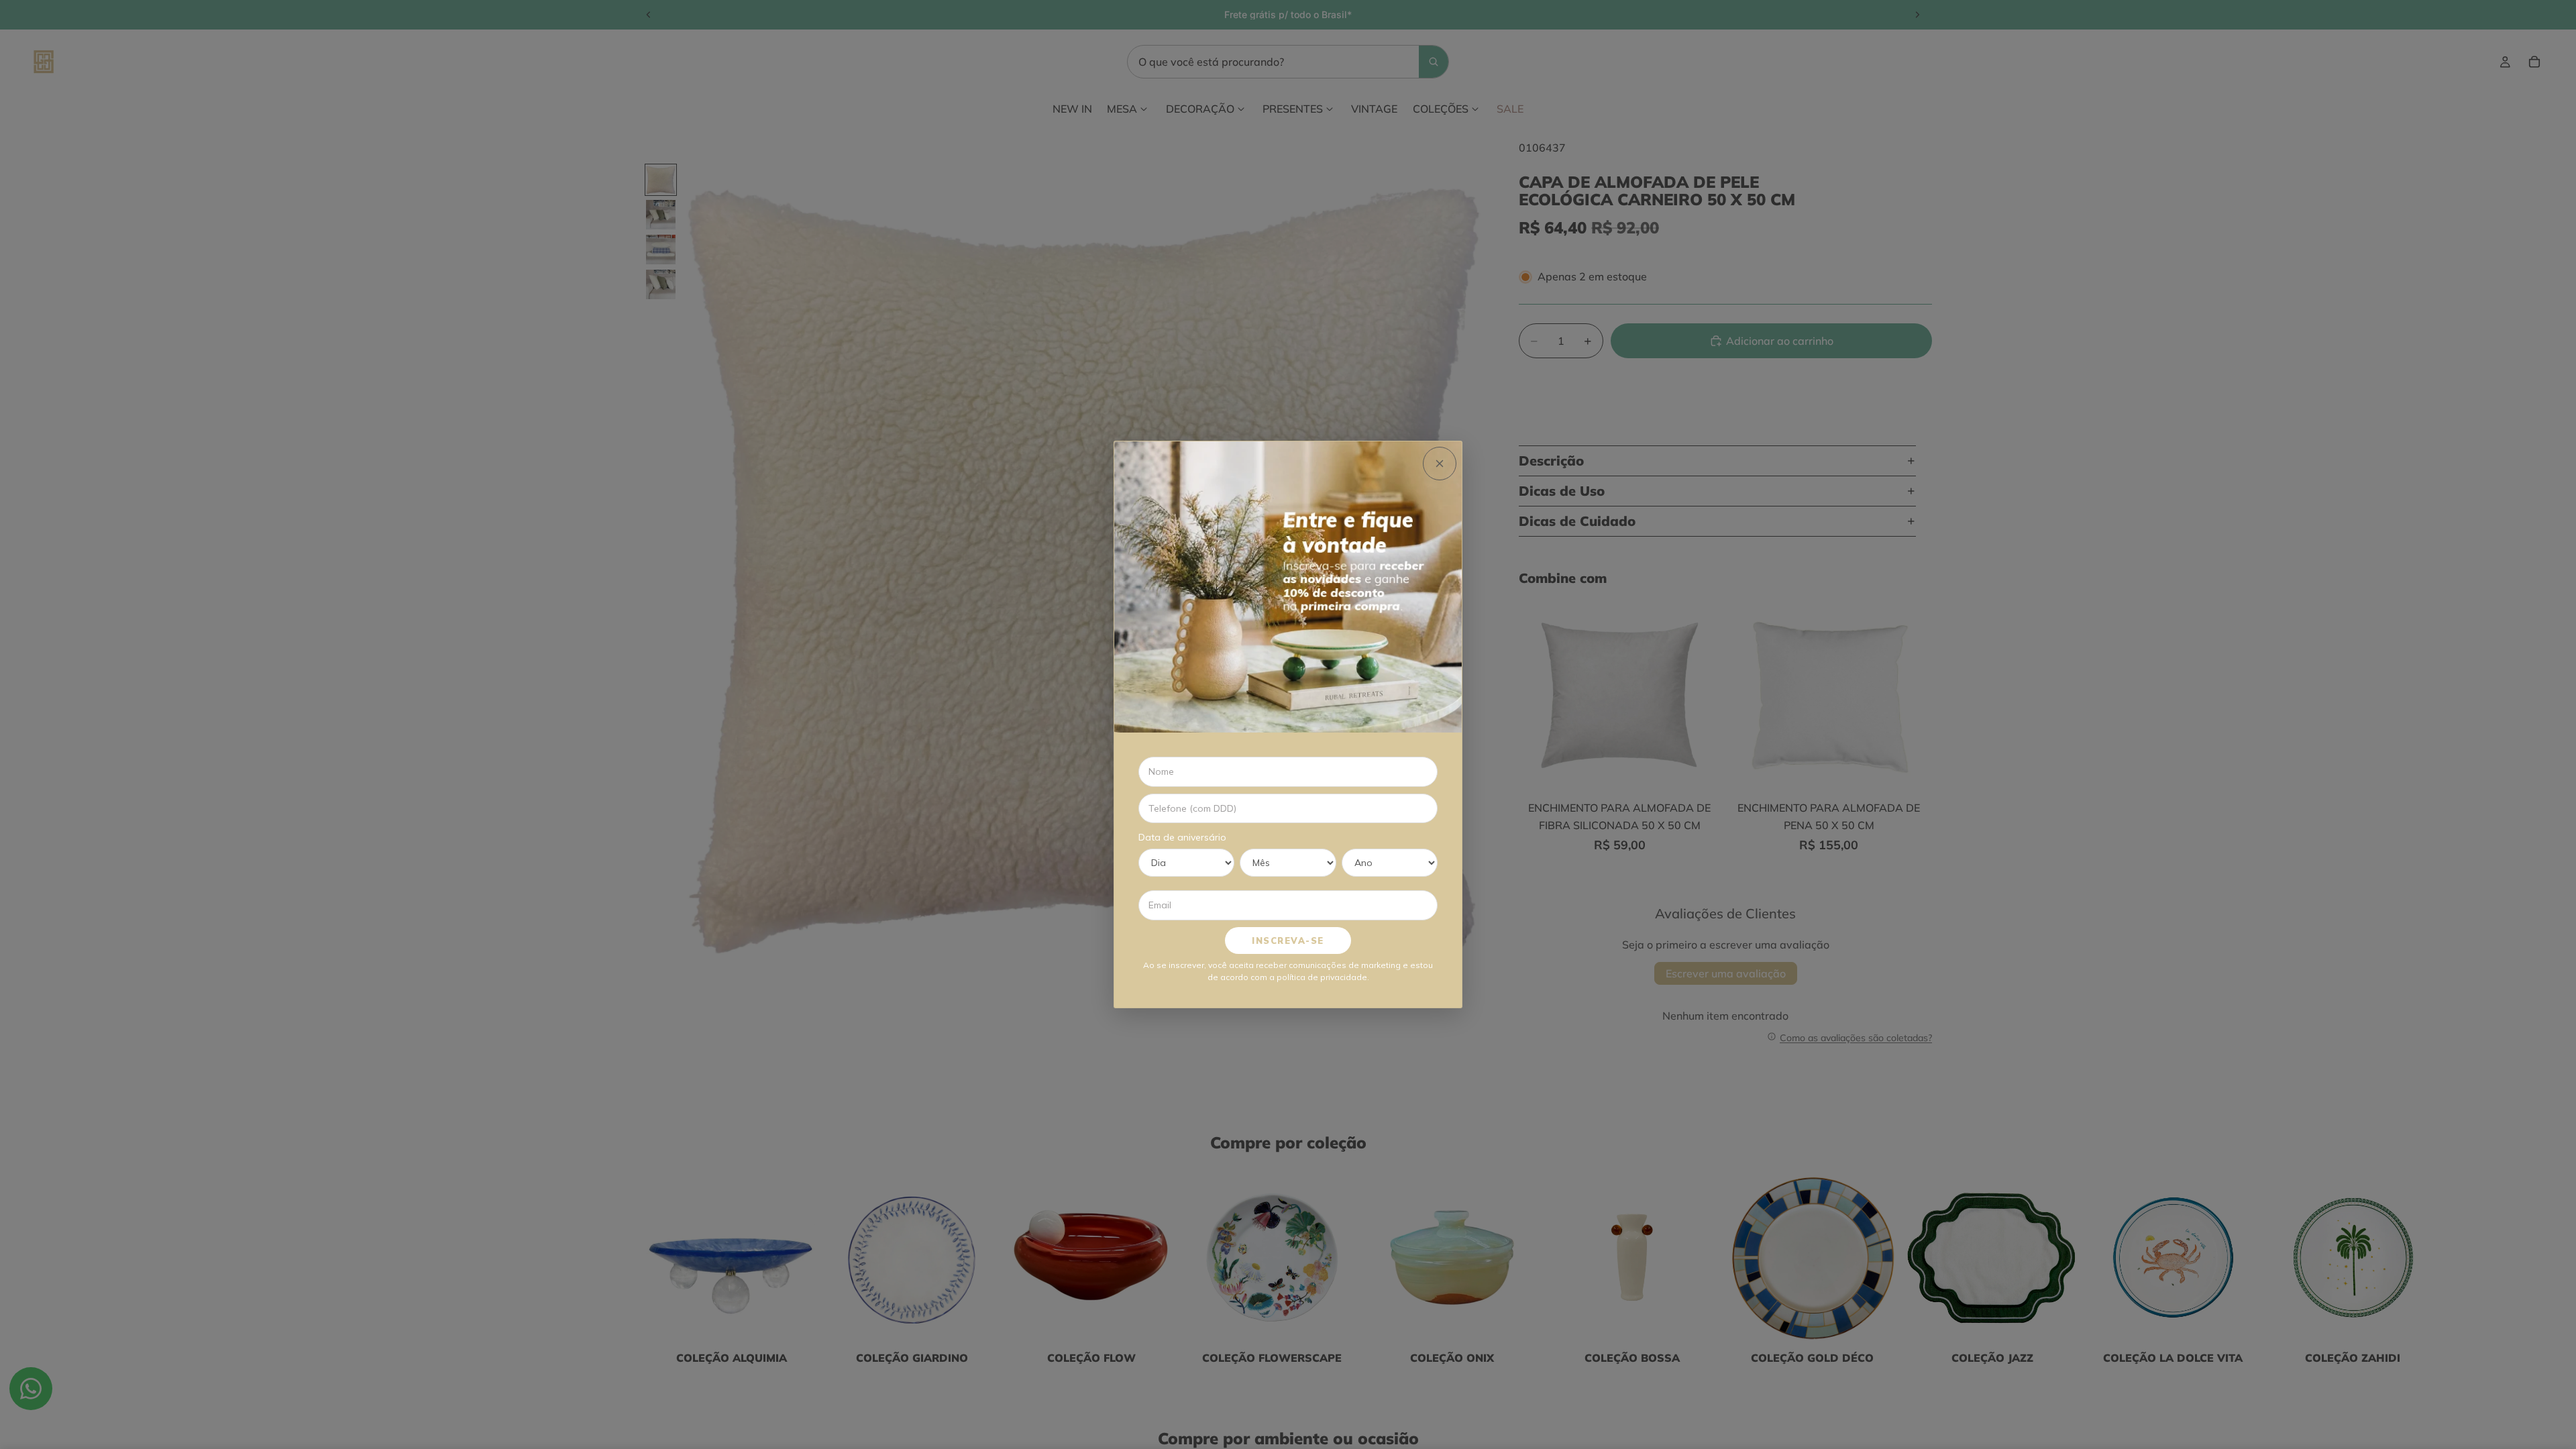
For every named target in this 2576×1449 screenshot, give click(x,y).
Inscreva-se (1288, 941)
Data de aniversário (1182, 837)
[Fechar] (1440, 464)
